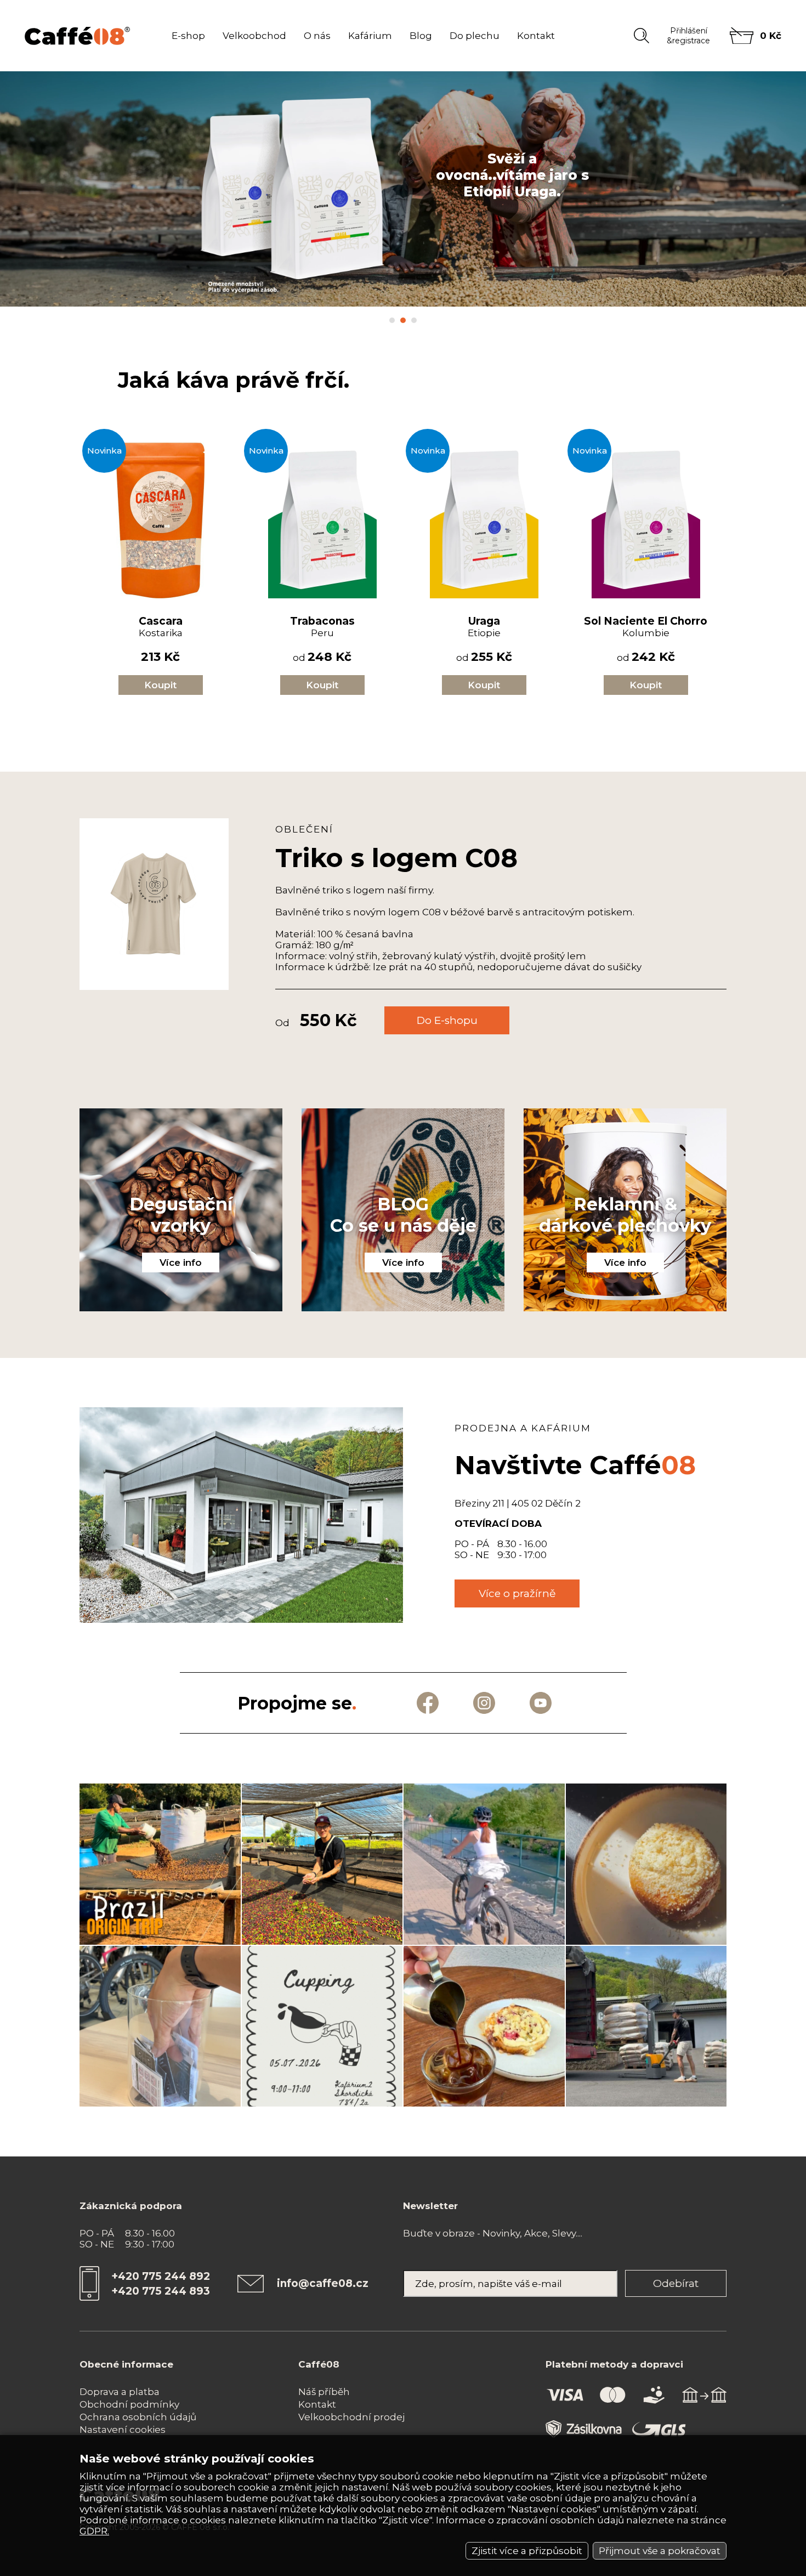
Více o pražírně (517, 1593)
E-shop (188, 36)
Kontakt (536, 36)
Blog (421, 36)
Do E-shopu (447, 1020)
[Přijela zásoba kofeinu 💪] (646, 2026)
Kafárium (370, 36)
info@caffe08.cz (323, 2283)
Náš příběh (324, 2392)
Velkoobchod (254, 36)
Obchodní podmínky (129, 2404)
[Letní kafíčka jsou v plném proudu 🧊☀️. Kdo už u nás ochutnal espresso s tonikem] (484, 2026)
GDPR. (94, 2531)
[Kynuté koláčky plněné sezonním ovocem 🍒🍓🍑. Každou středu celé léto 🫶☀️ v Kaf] (646, 1864)
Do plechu (475, 36)
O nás (317, 36)
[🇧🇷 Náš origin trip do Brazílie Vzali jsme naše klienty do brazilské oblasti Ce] (160, 1864)
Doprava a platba (120, 2392)
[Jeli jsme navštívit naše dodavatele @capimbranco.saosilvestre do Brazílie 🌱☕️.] (322, 1864)
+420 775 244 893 (161, 2291)
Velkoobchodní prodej (351, 2417)
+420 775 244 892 (161, 2276)
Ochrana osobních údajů (138, 2417)
